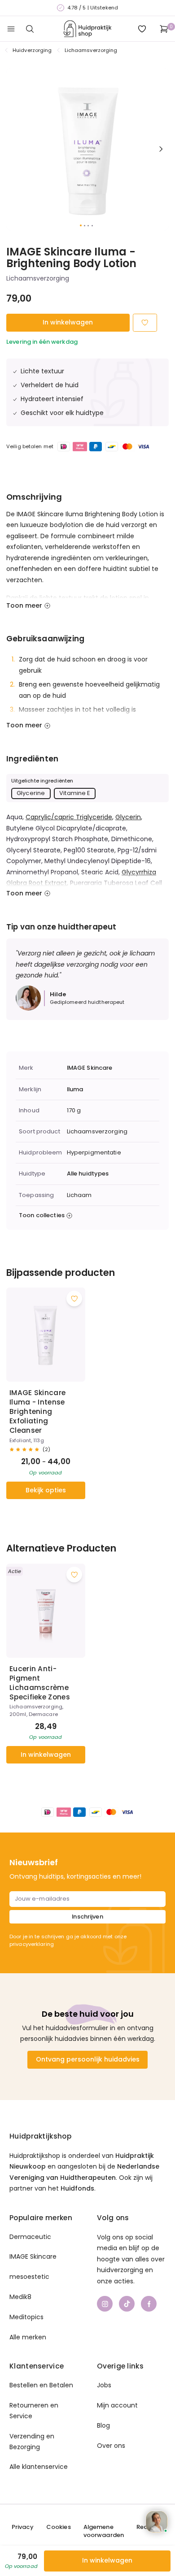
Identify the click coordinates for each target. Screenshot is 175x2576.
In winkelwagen (68, 322)
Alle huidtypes (88, 1174)
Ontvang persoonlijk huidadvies (88, 2059)
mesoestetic (29, 2277)
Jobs (104, 2385)
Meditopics (26, 2317)
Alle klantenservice (39, 2467)
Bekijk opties (46, 1490)
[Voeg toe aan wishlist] (74, 1299)
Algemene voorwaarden (104, 2531)
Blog (103, 2425)
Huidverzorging (32, 50)
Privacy (23, 2527)
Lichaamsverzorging (91, 50)
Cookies (59, 2527)
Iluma (75, 1089)
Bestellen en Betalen (41, 2385)
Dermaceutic (30, 2237)
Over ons (111, 2446)
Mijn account (117, 2405)
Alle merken (28, 2337)
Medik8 (20, 2297)
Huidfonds (77, 2188)
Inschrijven (87, 1917)
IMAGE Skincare (90, 1068)
